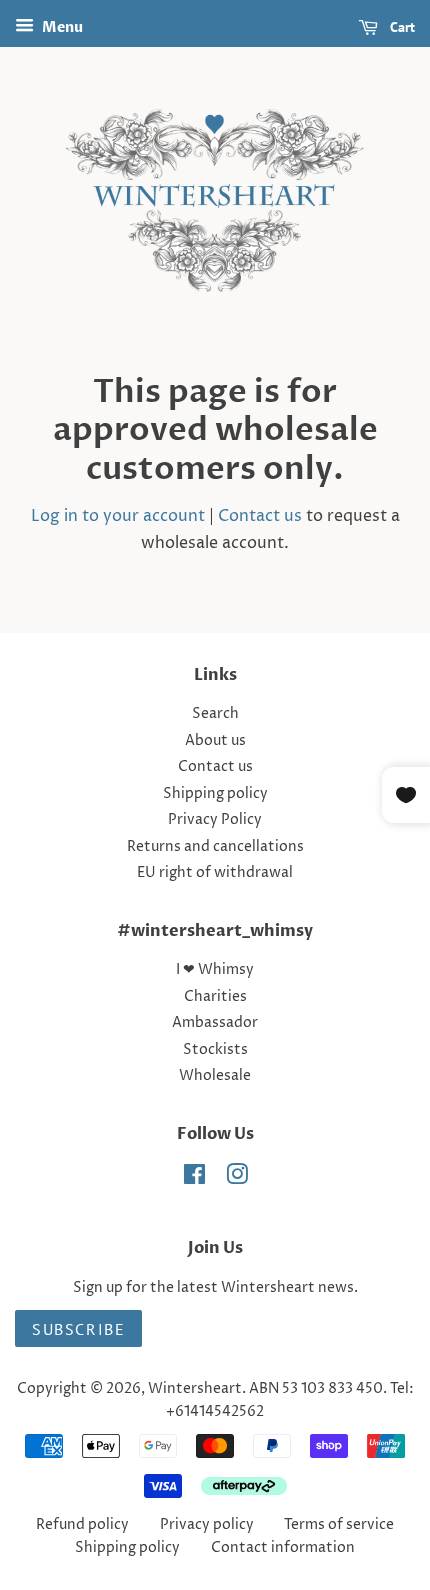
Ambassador (215, 1023)
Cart (400, 27)
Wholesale (215, 1076)
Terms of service (339, 1525)
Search (215, 714)
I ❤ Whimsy (215, 970)
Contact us (260, 516)
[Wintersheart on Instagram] (237, 1179)
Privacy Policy (215, 820)
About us (215, 741)
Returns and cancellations (215, 847)
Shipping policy (215, 794)
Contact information (283, 1548)
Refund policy (82, 1525)
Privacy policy (207, 1525)
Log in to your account (118, 516)
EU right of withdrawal (215, 873)
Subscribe (78, 1329)
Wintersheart (195, 1389)
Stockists (215, 1050)
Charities (215, 997)
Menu (61, 27)
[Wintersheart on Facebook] (194, 1179)
